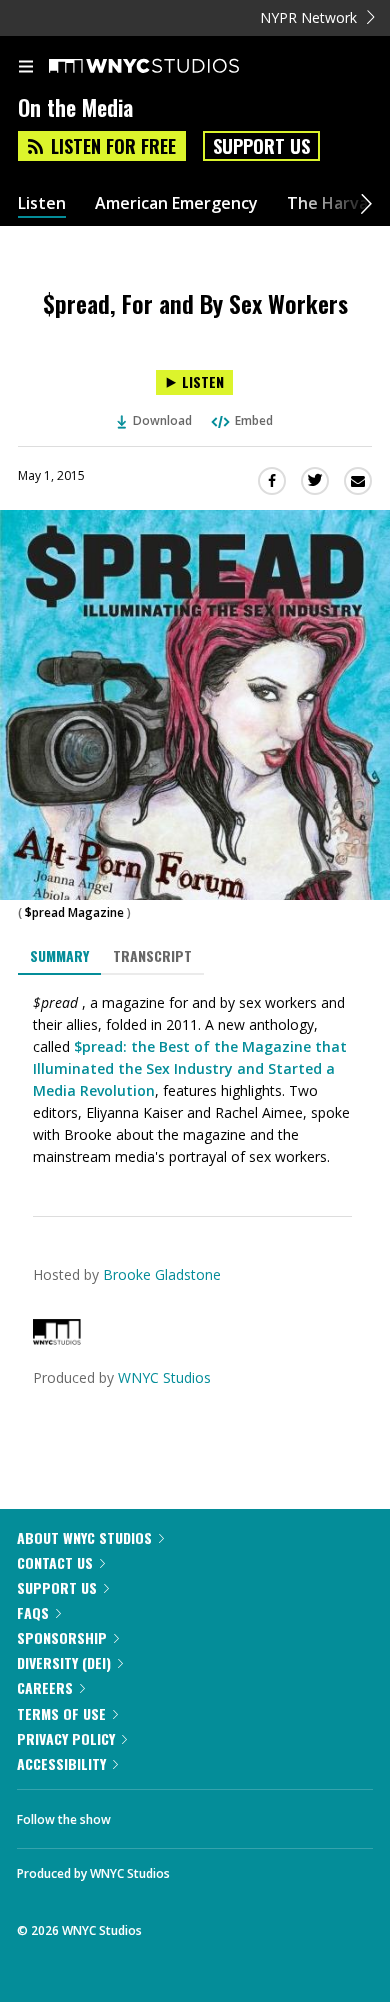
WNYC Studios (164, 1377)
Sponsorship (62, 1637)
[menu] (26, 68)
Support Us (261, 146)
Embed (254, 420)
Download (162, 420)
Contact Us (55, 1562)
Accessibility (61, 1763)
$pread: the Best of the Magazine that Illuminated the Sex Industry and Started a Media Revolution (190, 1068)
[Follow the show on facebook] (146, 1814)
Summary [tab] (59, 955)
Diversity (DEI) (64, 1662)
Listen (42, 203)
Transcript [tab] (152, 955)
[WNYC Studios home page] (169, 67)
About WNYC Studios (84, 1537)
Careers (45, 1687)
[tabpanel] (195, 1080)
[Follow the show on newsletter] (255, 1814)
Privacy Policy (66, 1738)
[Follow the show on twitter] (201, 1814)
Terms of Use (61, 1713)
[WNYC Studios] (57, 1339)
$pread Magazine (74, 912)
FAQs (33, 1612)
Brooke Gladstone (162, 1274)
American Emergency (176, 203)
